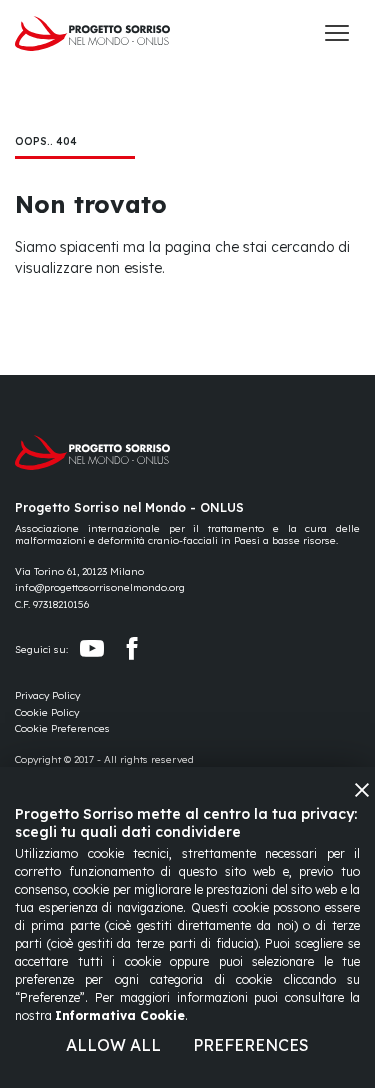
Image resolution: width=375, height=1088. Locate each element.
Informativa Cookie (120, 1015)
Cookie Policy (47, 712)
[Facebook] (132, 648)
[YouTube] (92, 648)
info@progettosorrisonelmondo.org (100, 587)
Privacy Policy (47, 695)
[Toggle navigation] (337, 33)
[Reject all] (362, 790)
